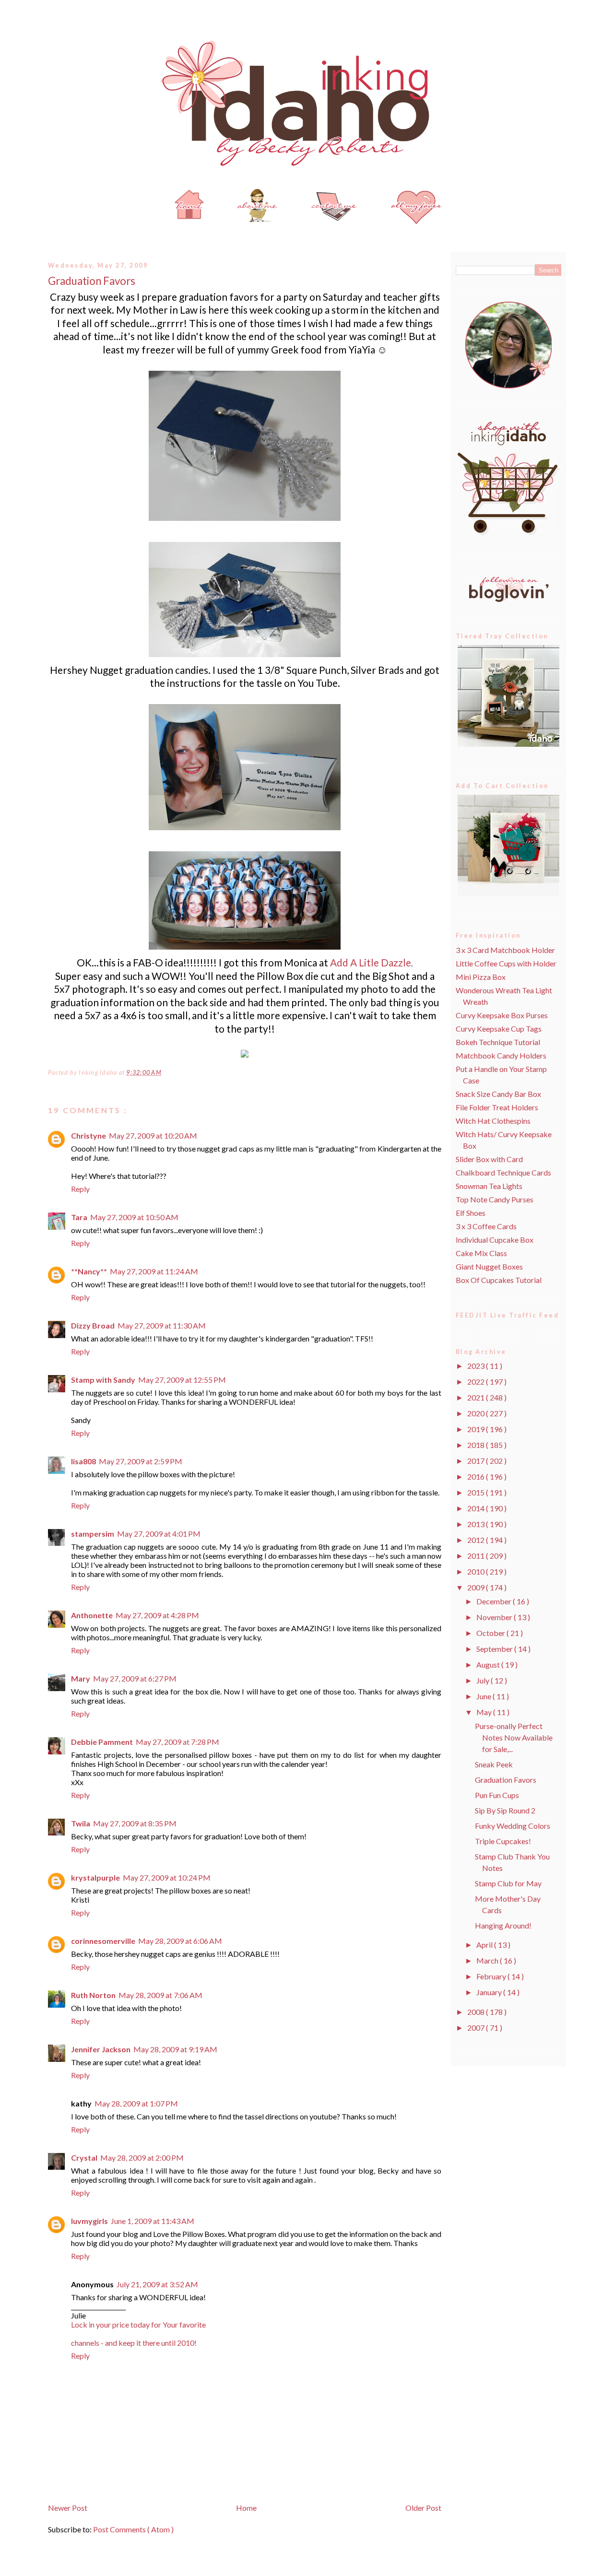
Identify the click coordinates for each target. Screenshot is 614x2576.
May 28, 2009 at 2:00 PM (142, 2158)
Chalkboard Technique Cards (503, 1172)
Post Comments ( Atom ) (133, 2529)
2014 (477, 1508)
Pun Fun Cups (497, 1795)
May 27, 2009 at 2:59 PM (141, 1461)
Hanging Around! (503, 1925)
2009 (477, 1587)
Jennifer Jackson (101, 2049)
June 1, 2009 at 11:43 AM (153, 2221)
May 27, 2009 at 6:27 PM (135, 1678)
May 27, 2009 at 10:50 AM (134, 1217)
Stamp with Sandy (103, 1380)
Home (246, 2508)
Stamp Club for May (508, 1883)
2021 (477, 1397)
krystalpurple (95, 1877)
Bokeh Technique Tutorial (498, 1042)
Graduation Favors (92, 281)
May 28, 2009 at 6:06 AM (180, 1941)
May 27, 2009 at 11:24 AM (154, 1271)
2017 (477, 1461)
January (490, 1992)
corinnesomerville (103, 1941)
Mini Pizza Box (481, 977)
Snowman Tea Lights (489, 1186)
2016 (477, 1476)
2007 (477, 2028)
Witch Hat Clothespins (493, 1121)
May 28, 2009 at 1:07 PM (136, 2103)
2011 (477, 1556)
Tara (79, 1217)
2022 (477, 1382)
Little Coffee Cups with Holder (506, 963)
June (484, 1696)
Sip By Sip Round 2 (505, 1810)
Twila (81, 1823)
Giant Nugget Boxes (489, 1266)
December (495, 1601)
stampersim (93, 1534)
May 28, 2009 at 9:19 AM (175, 2049)
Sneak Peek (494, 1764)
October (491, 1633)
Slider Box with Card (489, 1159)
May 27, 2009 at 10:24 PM (167, 1877)
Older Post (423, 2508)
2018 (477, 1445)
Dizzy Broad (93, 1325)
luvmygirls (89, 2221)
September (495, 1649)
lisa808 (83, 1461)
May (485, 1712)
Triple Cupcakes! (503, 1841)
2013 (477, 1524)
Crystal (84, 2158)
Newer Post (68, 2508)
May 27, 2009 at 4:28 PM (157, 1615)
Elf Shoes (471, 1213)
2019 (477, 1429)
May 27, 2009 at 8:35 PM (135, 1823)
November (495, 1617)
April (485, 1945)
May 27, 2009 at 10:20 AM (153, 1135)
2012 (477, 1540)
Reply (80, 1189)
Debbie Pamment (102, 1742)
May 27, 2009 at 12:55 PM (182, 1380)
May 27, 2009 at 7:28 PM (177, 1742)
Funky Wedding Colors (513, 1826)
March (488, 1960)
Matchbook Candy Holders (501, 1055)
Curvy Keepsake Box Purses (502, 1015)
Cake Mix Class (481, 1253)
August (489, 1664)
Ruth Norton (93, 1995)
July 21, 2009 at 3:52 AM (157, 2284)
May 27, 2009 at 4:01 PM (159, 1534)
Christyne (89, 1135)
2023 (477, 1366)
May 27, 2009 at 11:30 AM (162, 1325)
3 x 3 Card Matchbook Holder (505, 950)
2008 (477, 2012)
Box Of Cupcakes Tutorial (499, 1280)
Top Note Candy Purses (495, 1199)
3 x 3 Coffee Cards (486, 1226)
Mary (81, 1678)
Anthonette (92, 1615)
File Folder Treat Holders (497, 1107)
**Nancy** (89, 1271)
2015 (477, 1492)
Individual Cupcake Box (495, 1240)
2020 (477, 1413)
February (492, 1976)
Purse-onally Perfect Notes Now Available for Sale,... (514, 1737)
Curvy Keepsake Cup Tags (499, 1029)
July (484, 1680)
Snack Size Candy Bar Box (498, 1094)
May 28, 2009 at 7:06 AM (160, 1995)
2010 (477, 1571)
